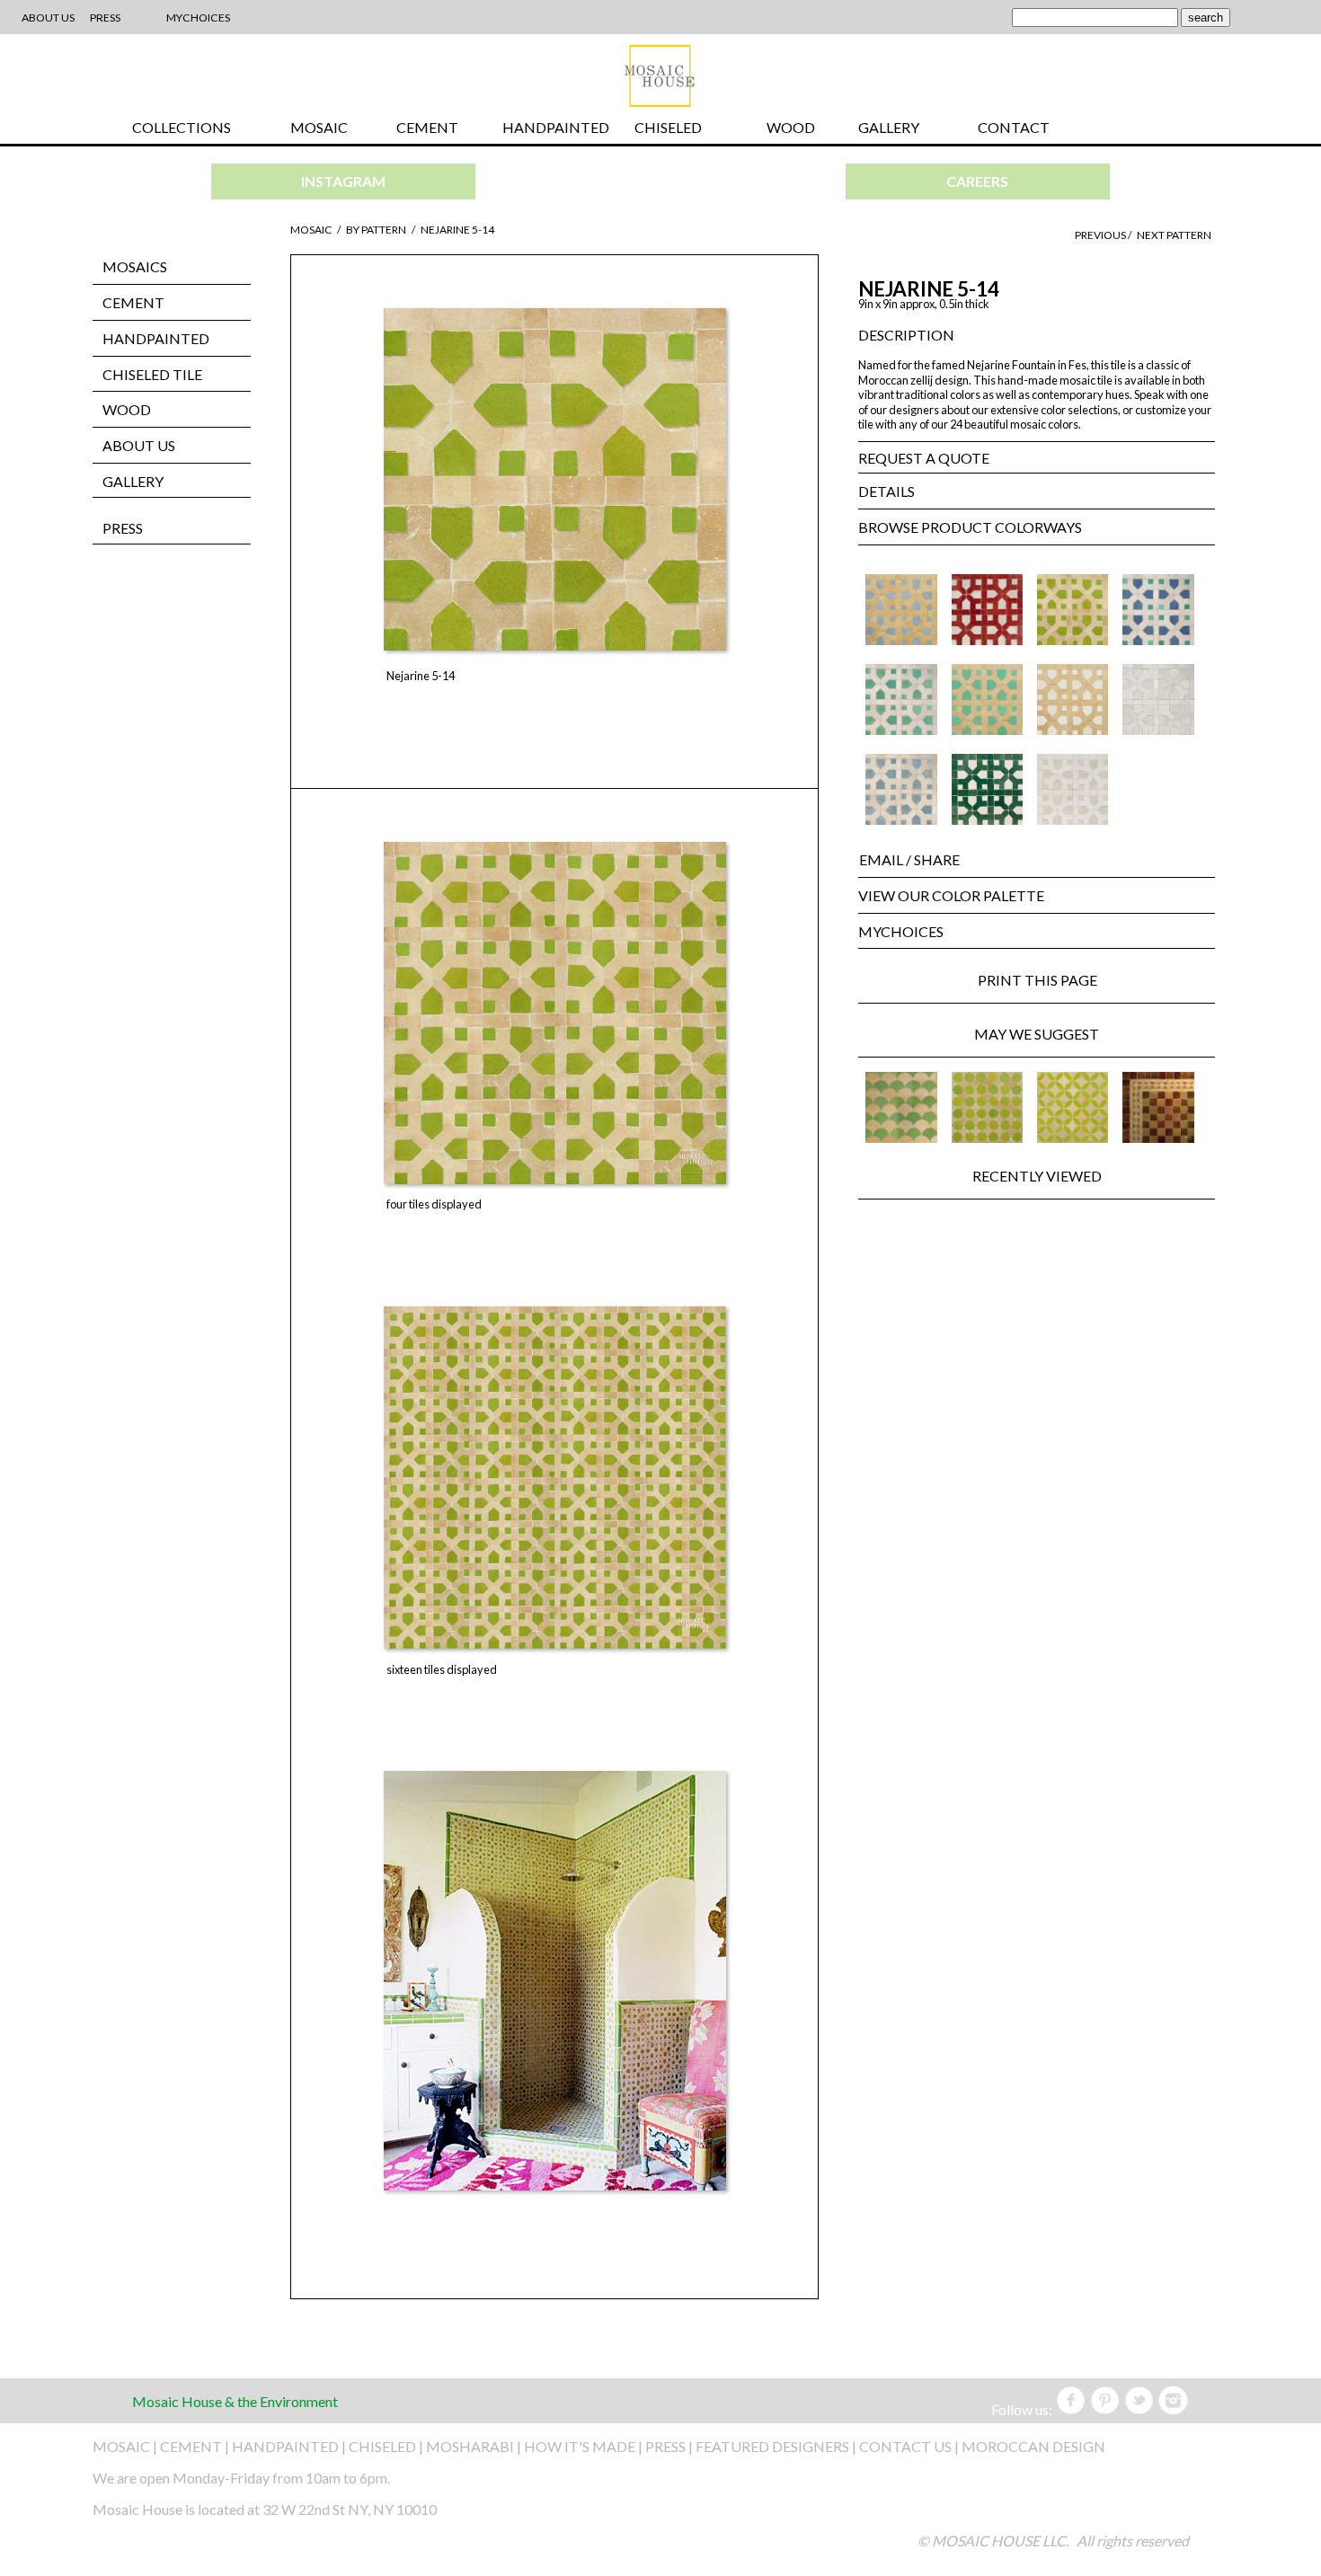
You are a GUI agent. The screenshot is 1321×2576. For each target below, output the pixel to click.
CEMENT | (196, 2446)
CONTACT (1014, 127)
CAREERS (977, 181)
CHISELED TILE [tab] (152, 374)
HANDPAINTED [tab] (156, 338)
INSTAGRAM (343, 181)
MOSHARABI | (475, 2446)
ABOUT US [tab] (139, 445)
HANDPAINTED (556, 127)
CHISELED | (387, 2446)
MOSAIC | (126, 2446)
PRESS (123, 528)
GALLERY (889, 127)
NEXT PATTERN (1174, 235)
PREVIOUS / (1104, 235)
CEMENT (427, 127)
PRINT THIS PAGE (1045, 980)
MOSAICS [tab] (135, 266)
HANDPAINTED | (290, 2446)
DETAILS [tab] (887, 491)
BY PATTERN (376, 230)
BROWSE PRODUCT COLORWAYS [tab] (970, 527)
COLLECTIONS (182, 127)
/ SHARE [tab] (909, 859)
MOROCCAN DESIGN (1033, 2446)
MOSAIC (319, 127)
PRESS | (670, 2446)
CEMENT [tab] (133, 302)
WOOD (791, 127)
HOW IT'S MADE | (585, 2446)
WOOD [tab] (127, 409)
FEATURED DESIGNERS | (777, 2446)
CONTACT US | (909, 2446)
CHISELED (668, 127)
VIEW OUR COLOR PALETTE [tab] (951, 895)
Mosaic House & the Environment (235, 2401)
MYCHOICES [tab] (901, 931)
